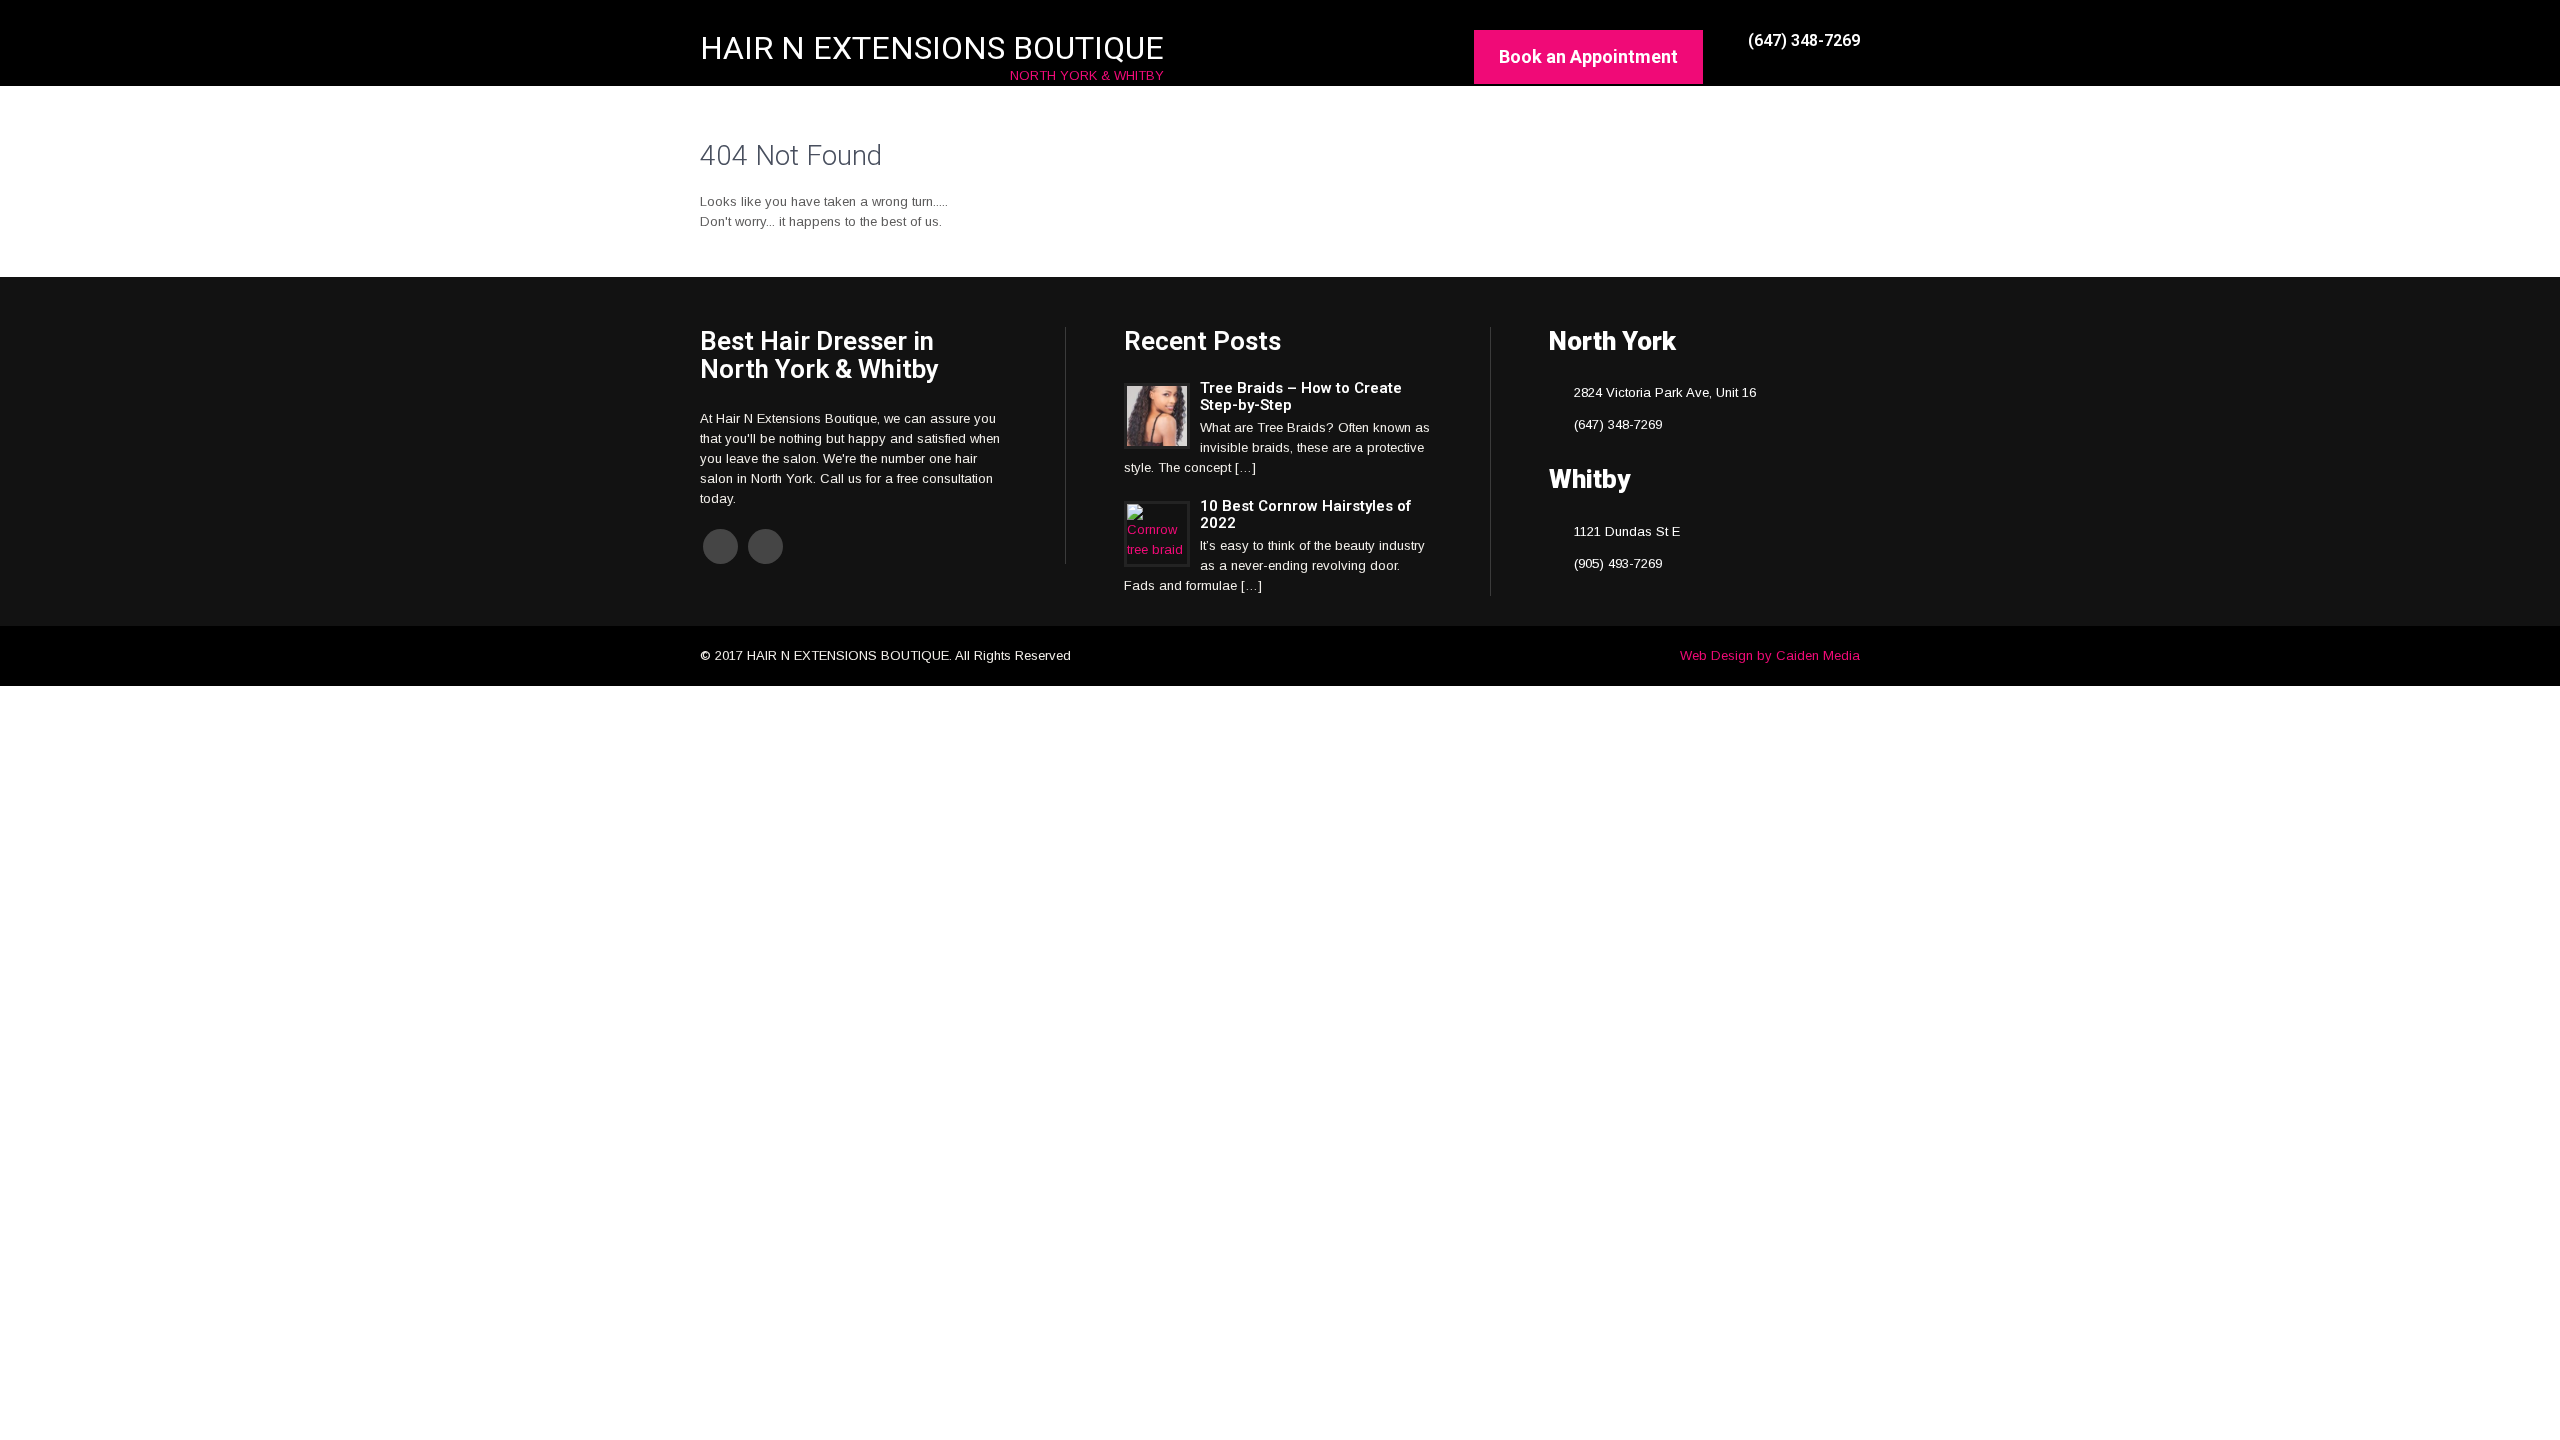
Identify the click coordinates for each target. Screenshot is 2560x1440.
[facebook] (720, 546)
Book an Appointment (1588, 56)
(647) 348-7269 (1618, 424)
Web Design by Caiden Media (1770, 655)
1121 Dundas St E (1627, 531)
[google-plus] (765, 546)
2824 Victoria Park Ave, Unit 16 (1665, 392)
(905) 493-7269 (1618, 563)
